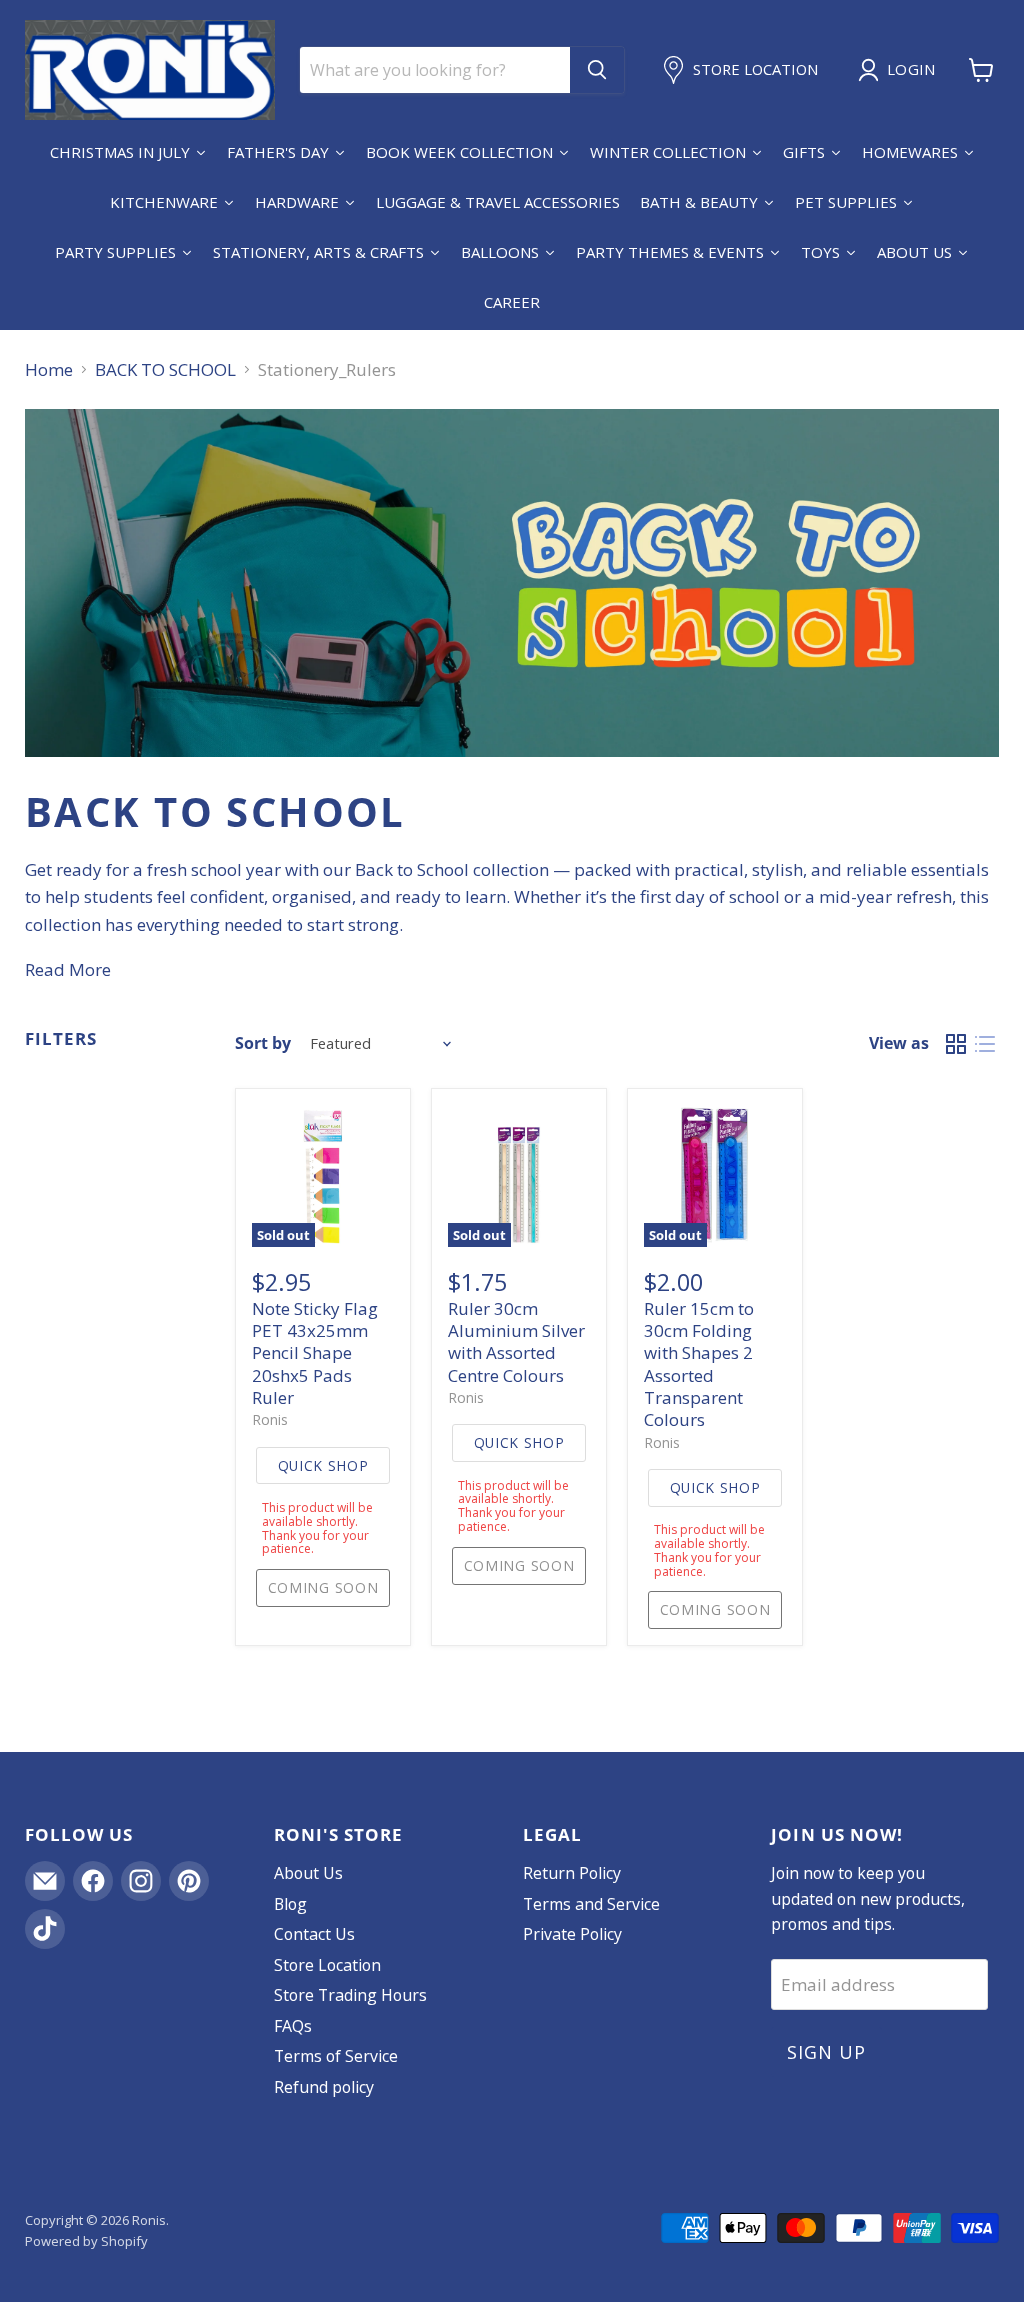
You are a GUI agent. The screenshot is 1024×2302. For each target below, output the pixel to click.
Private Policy (572, 1934)
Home (49, 370)
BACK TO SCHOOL (165, 370)
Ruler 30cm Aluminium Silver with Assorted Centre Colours (516, 1342)
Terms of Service (336, 2056)
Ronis (270, 1419)
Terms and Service (591, 1904)
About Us (308, 1873)
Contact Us (314, 1934)
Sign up (826, 2052)
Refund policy (324, 2087)
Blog (290, 1904)
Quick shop (323, 1465)
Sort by (263, 1043)
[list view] (985, 1043)
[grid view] (956, 1043)
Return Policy (572, 1873)
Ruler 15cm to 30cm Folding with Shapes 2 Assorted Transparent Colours (699, 1364)
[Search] (597, 70)
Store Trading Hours (350, 1995)
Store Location (327, 1965)
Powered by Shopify (86, 2241)
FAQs (293, 2026)
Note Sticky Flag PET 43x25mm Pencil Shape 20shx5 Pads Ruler (315, 1353)
